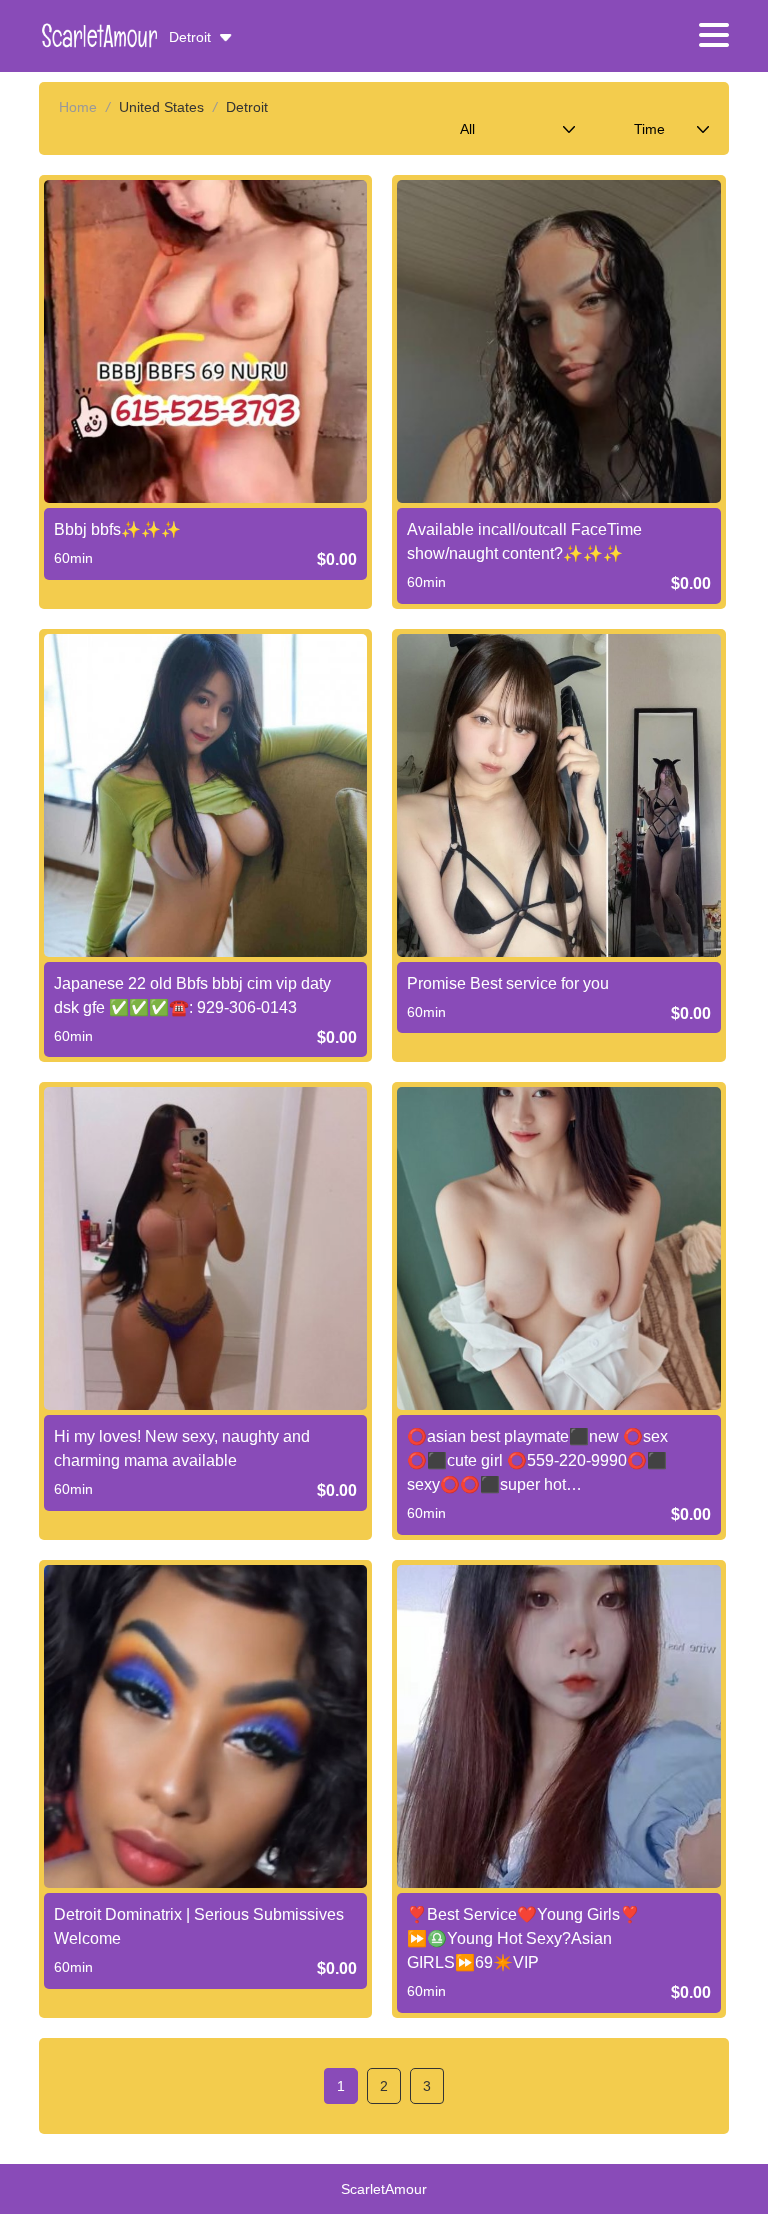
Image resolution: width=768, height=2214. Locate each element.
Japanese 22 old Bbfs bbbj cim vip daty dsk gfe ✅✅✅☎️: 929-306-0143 (192, 995)
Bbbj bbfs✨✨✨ (117, 529)
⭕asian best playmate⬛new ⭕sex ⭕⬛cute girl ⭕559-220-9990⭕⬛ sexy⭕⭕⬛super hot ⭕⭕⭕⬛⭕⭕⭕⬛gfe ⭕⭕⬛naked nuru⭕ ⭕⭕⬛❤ (552, 1462)
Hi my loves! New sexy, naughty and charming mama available (182, 1448)
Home (78, 107)
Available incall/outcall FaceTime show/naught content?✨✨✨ (524, 541)
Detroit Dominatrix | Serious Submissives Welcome (199, 1926)
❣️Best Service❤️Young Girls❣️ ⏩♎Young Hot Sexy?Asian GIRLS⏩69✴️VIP (523, 1938)
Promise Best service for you (508, 983)
